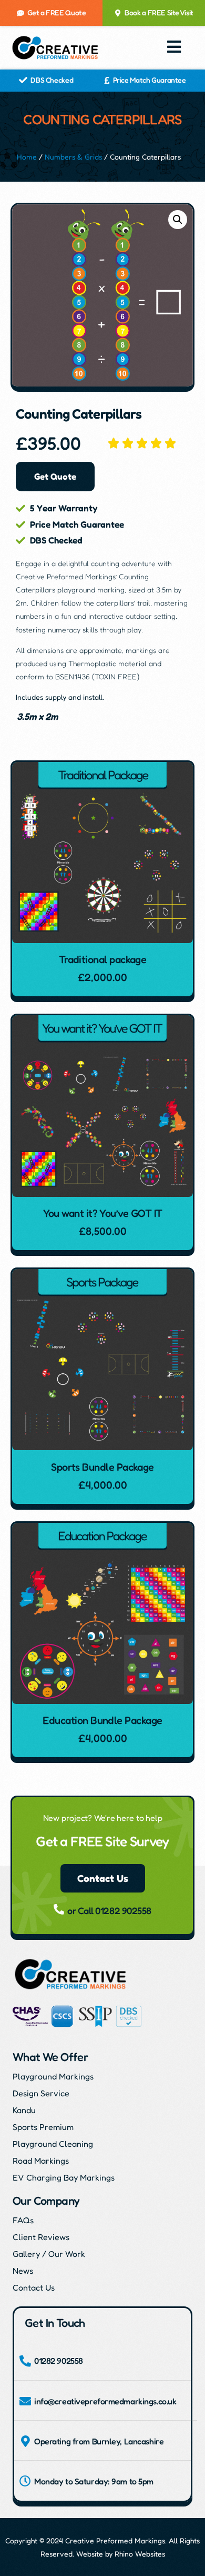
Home (27, 157)
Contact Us (34, 2287)
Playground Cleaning (53, 2144)
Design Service (41, 2093)
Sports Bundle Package (102, 1467)
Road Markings (41, 2161)
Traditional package (103, 959)
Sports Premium (43, 2127)
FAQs (23, 2220)
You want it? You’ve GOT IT (103, 1213)
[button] (175, 47)
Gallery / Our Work (49, 2254)
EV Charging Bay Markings (64, 2177)
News (23, 2271)
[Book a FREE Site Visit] (118, 13)
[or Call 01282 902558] (59, 1909)
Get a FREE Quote (57, 12)
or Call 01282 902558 (109, 1910)
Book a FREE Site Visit (159, 12)
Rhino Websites (140, 2554)
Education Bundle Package (102, 1720)
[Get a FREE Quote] (20, 13)
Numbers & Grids (73, 157)
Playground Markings (53, 2076)
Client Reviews (41, 2237)
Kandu (24, 2110)
